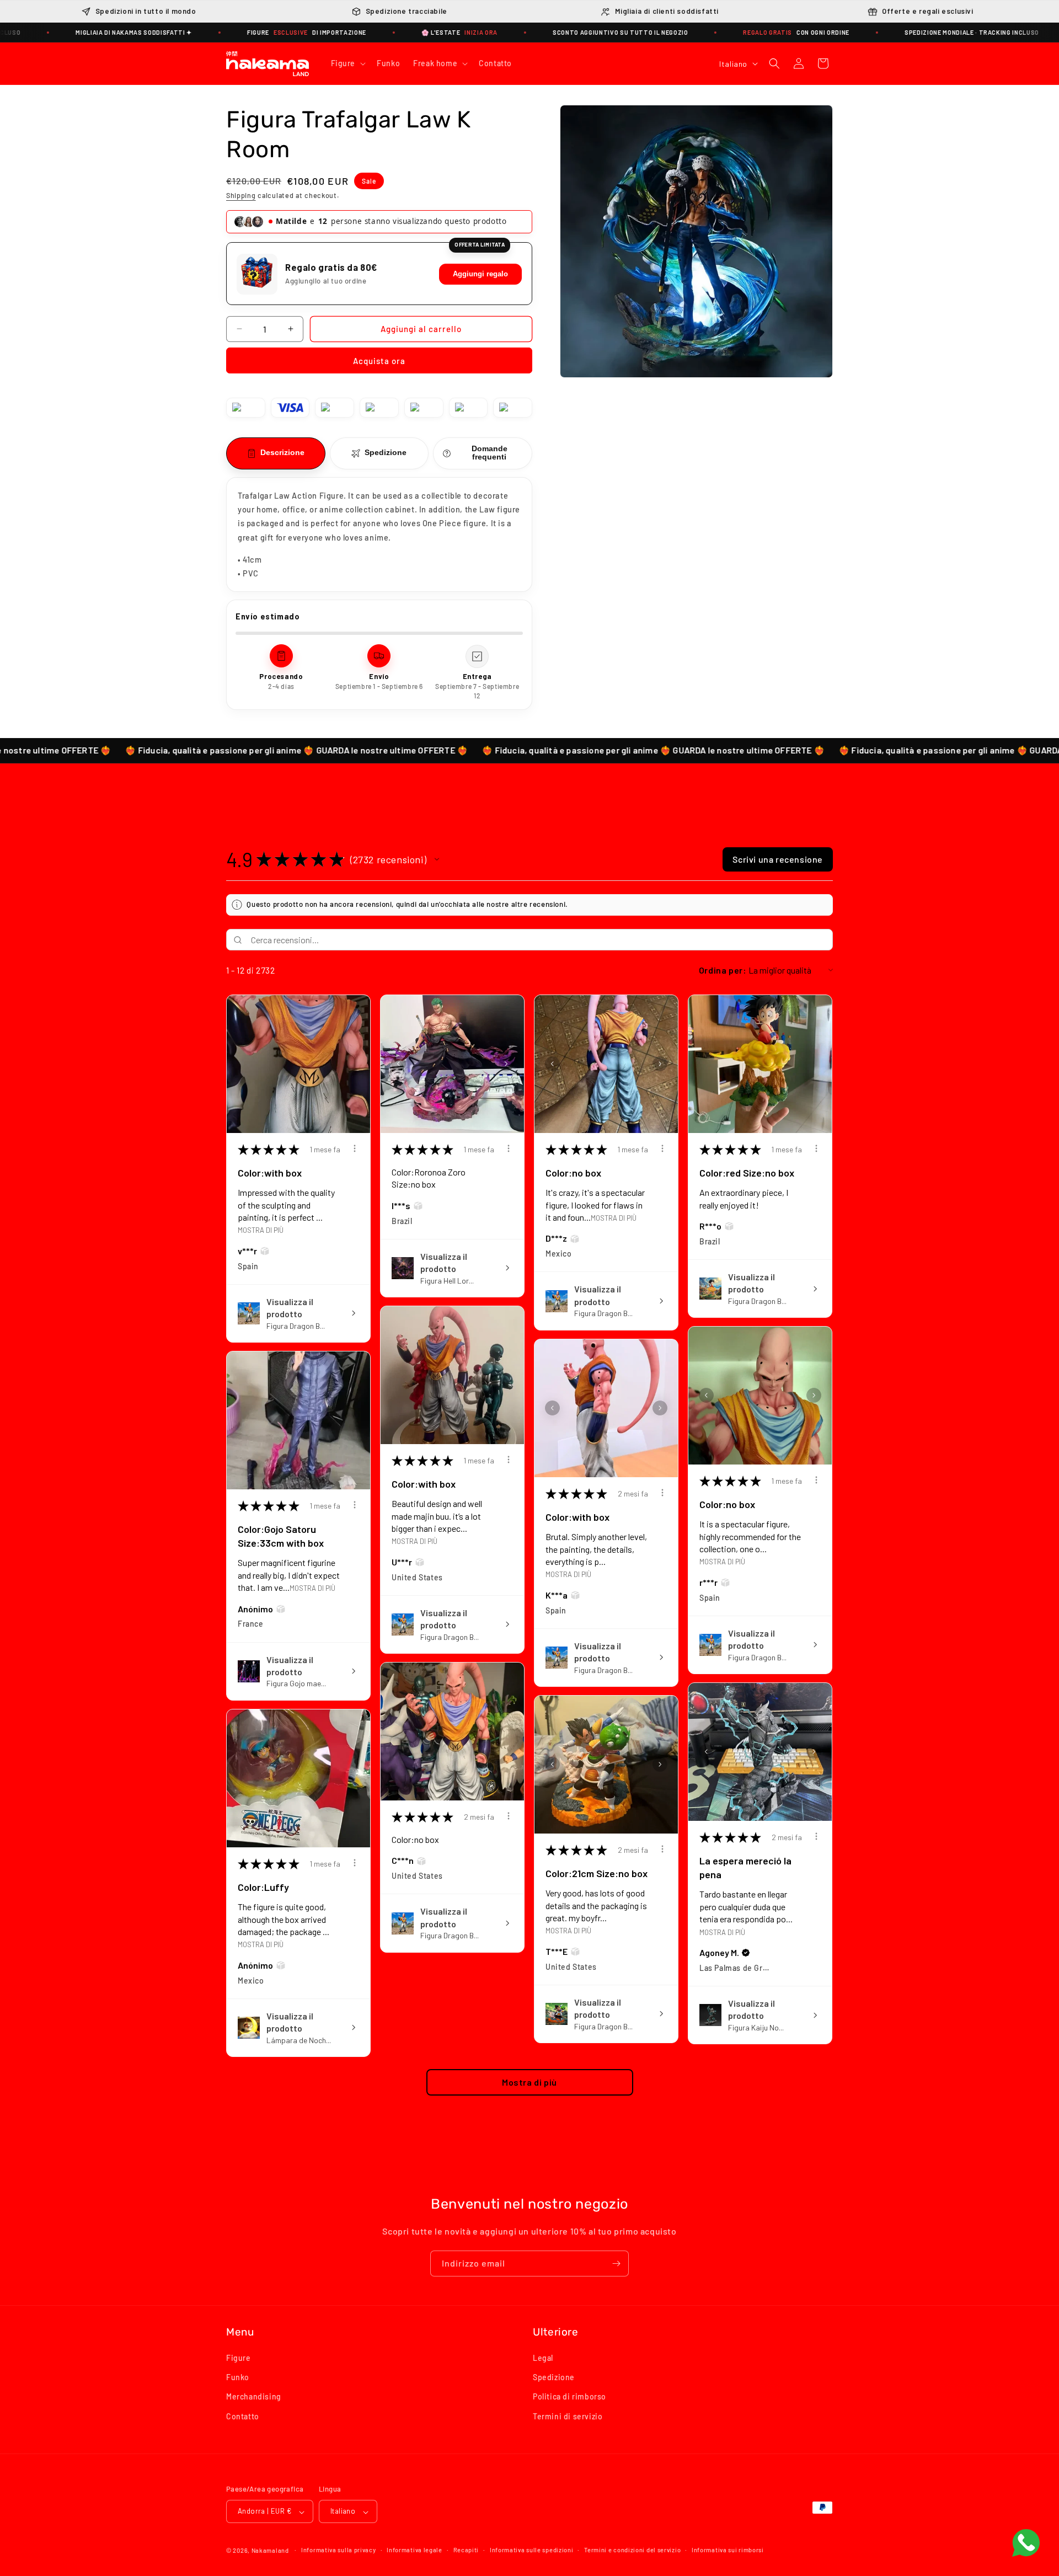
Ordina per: (723, 970)
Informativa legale (414, 2550)
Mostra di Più (261, 1230)
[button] (347, 63)
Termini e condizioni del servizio (632, 2550)
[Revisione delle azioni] (355, 1148)
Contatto (243, 2416)
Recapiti (466, 2550)
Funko (238, 2378)
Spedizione (554, 2378)
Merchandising (254, 2397)
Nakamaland (270, 2551)
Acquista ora (379, 361)
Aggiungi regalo (480, 274)
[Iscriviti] (616, 2264)
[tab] (276, 453)
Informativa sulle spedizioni (532, 2550)
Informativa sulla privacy (339, 2550)
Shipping (241, 196)
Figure (239, 2358)
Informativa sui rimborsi (728, 2550)
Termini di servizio (568, 2416)
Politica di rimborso (569, 2397)
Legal (543, 2358)
